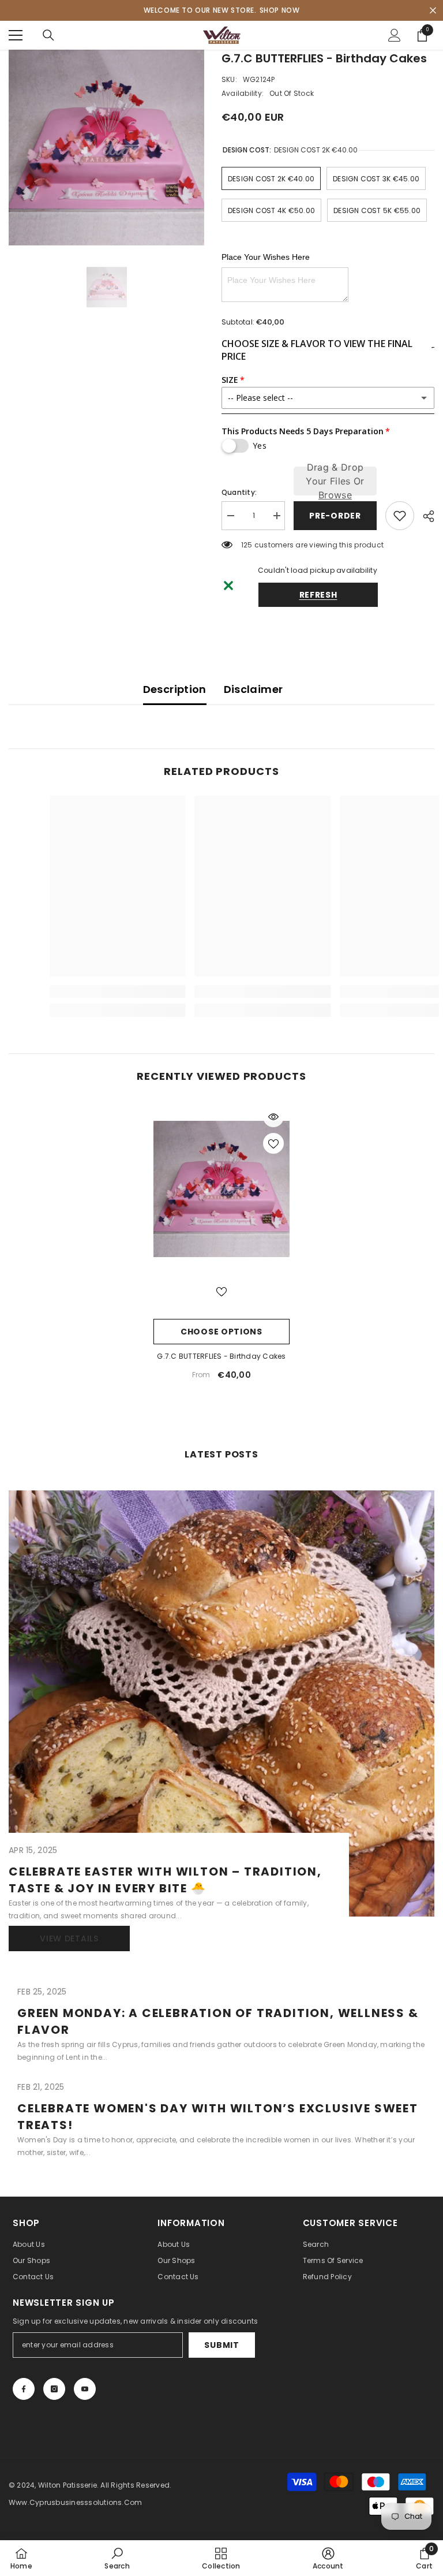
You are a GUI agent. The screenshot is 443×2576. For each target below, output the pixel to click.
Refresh (318, 595)
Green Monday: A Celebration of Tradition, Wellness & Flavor (218, 2021)
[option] (106, 148)
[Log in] (395, 35)
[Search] (48, 35)
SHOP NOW (280, 10)
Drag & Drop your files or (335, 481)
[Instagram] (54, 2389)
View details (69, 1938)
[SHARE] (424, 516)
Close (433, 11)
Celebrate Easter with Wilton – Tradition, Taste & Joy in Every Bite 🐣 (165, 1880)
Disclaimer (254, 689)
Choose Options (221, 1332)
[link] (117, 2558)
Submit (221, 2345)
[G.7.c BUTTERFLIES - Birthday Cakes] (221, 1189)
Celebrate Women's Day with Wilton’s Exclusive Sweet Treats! (218, 2117)
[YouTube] (85, 2389)
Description (175, 689)
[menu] (16, 35)
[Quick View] (273, 1117)
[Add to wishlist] (400, 516)
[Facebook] (24, 2389)
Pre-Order (332, 516)
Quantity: (239, 492)
